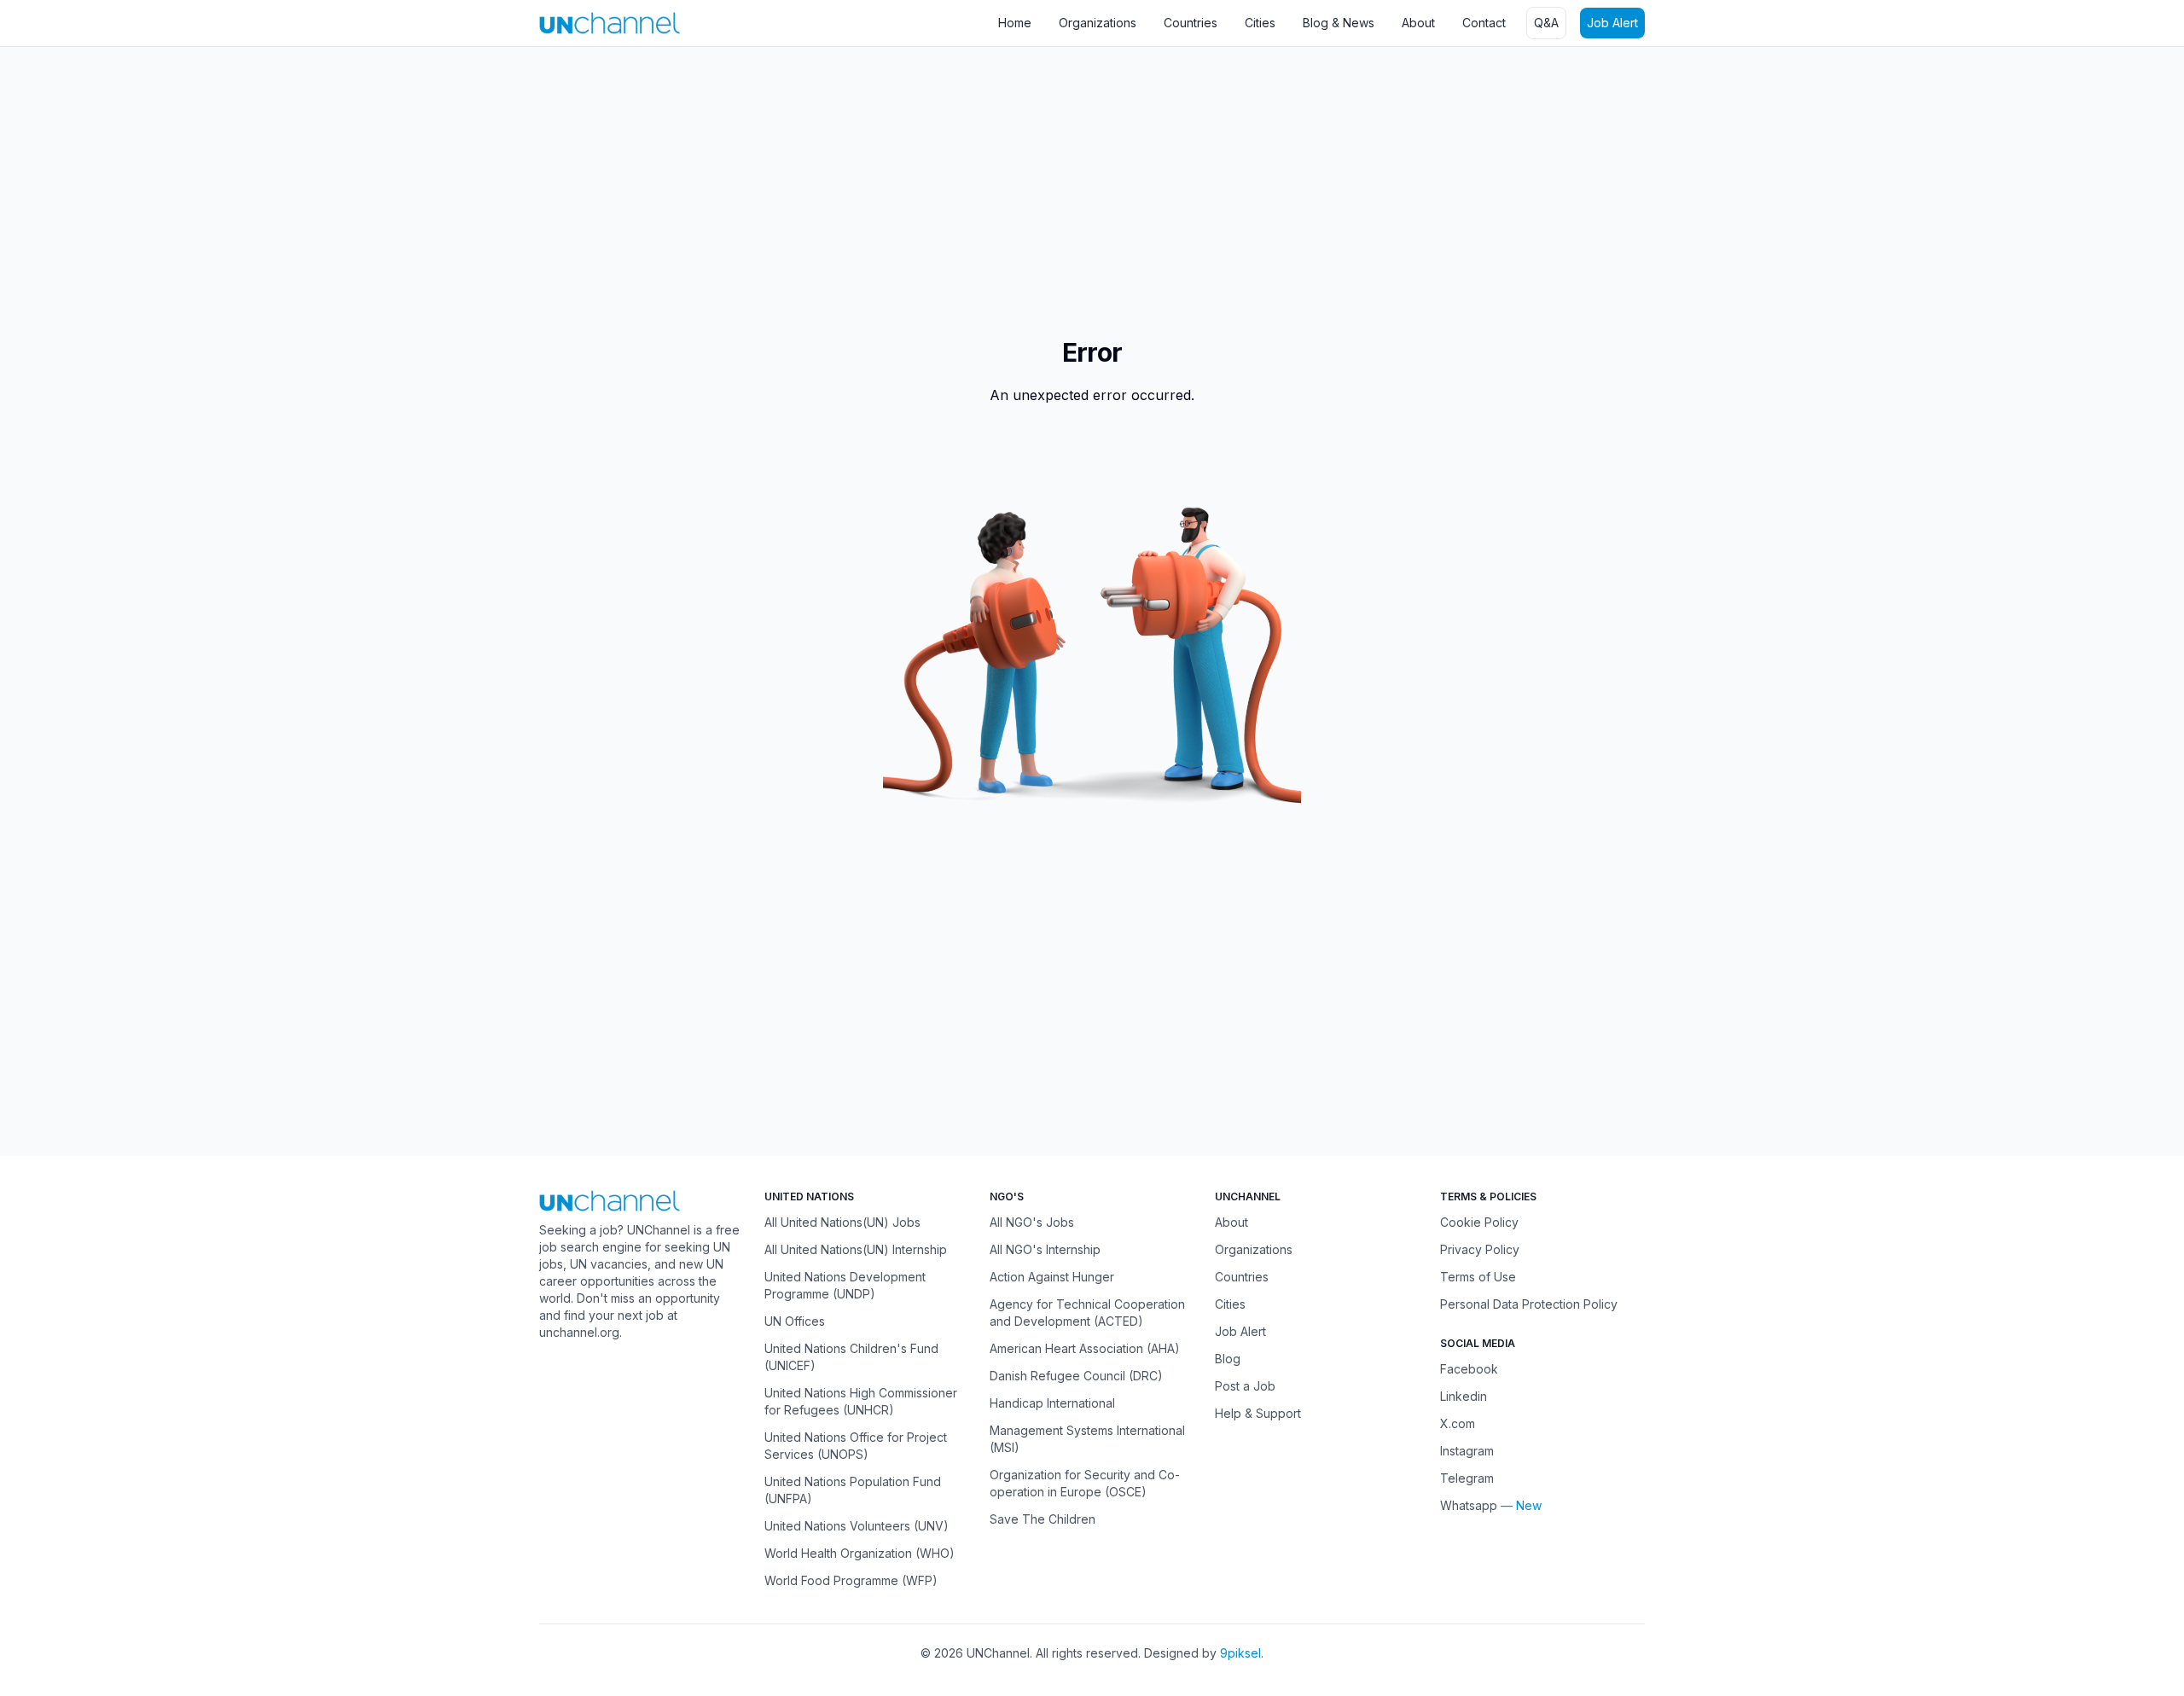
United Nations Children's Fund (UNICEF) (851, 1357)
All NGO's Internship (1045, 1249)
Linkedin (1464, 1396)
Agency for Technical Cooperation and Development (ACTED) (1087, 1313)
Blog (1228, 1359)
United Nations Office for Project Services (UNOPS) (856, 1446)
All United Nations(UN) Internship (856, 1249)
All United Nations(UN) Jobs (842, 1222)
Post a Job (1245, 1386)
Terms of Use (1478, 1277)
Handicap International (1052, 1403)
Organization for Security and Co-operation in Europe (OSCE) (1085, 1483)
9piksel (1240, 1653)
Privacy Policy (1480, 1249)
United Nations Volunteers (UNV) (857, 1526)
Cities (1260, 23)
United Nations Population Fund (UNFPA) (853, 1490)
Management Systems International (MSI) (1087, 1439)
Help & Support (1258, 1413)
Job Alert (1612, 23)
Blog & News (1339, 23)
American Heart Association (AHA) (1085, 1348)
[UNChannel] (610, 23)
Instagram (1467, 1451)
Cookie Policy (1479, 1222)
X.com (1458, 1423)
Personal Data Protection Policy (1529, 1304)
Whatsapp (1469, 1505)
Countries (1191, 23)
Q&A (1546, 23)
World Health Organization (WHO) (860, 1553)
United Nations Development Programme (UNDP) (845, 1285)
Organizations (1098, 23)
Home (1015, 23)
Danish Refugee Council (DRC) (1076, 1376)
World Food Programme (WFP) (851, 1580)
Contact (1484, 23)
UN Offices (795, 1321)
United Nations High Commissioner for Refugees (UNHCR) (861, 1401)
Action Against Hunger (1052, 1277)
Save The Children (1043, 1519)
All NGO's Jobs (1032, 1222)
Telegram (1467, 1478)
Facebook (1469, 1369)
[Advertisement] (512, 183)
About (1418, 23)
